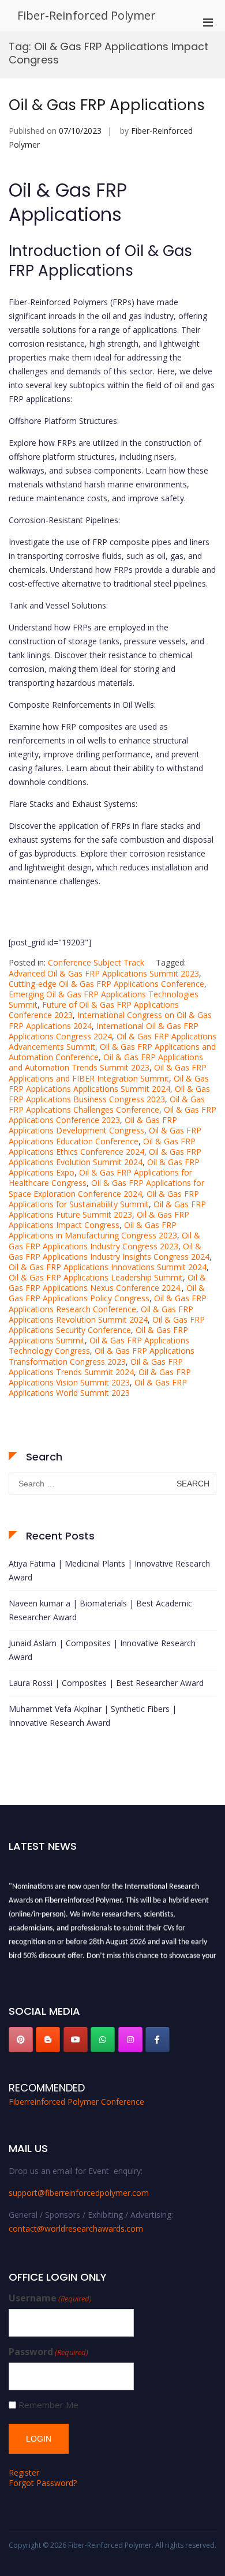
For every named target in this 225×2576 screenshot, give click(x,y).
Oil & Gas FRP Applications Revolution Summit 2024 (101, 1314)
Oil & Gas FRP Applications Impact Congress (99, 1220)
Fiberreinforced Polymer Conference (76, 2102)
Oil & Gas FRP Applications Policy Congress (107, 1293)
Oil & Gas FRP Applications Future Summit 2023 (107, 1209)
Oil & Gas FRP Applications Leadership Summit (96, 1277)
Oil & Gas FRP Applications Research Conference (108, 1303)
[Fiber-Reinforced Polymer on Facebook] (157, 2040)
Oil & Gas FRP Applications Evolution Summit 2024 (105, 1157)
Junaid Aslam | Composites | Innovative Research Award (102, 1650)
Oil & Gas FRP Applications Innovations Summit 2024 (108, 1267)
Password (48, 2352)
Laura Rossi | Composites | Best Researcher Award (106, 1683)
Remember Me (48, 2405)
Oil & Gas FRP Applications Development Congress (93, 1125)
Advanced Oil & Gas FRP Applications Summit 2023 (104, 973)
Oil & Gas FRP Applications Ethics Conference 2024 (102, 1146)
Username (50, 2298)
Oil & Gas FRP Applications (107, 105)
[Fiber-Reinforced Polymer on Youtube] (76, 2040)
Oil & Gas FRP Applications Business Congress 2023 (109, 1094)
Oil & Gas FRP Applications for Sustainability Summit (104, 1199)
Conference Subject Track (96, 962)
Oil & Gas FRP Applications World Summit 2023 (98, 1387)
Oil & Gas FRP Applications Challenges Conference (107, 1104)
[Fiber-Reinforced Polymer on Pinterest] (21, 2040)
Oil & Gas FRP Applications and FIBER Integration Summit (108, 1073)
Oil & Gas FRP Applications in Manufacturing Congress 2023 (93, 1230)
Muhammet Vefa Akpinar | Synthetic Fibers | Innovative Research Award (93, 1716)
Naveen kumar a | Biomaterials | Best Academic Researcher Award (100, 1610)
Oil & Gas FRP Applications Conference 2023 (112, 1115)
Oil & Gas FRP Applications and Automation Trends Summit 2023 (106, 1062)
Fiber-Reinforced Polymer (87, 15)
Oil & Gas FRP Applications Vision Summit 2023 (100, 1377)
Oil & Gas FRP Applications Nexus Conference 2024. (107, 1283)
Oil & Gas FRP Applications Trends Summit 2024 (96, 1367)
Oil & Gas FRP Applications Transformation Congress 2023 (102, 1356)
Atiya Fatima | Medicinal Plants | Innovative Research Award (109, 1570)
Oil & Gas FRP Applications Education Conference (105, 1135)
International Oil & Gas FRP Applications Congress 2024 (104, 1031)
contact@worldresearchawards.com (76, 2228)
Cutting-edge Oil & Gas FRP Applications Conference (106, 984)
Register (24, 2472)
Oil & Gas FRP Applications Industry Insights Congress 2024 (109, 1251)
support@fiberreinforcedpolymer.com (79, 2193)
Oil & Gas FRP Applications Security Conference (107, 1325)
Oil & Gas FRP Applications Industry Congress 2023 (104, 1240)
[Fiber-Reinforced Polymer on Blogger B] (48, 2040)
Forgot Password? (43, 2483)
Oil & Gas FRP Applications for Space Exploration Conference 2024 (106, 1188)
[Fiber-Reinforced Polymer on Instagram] (130, 2040)
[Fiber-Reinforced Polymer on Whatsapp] (103, 2040)
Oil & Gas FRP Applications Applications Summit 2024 (109, 1084)
